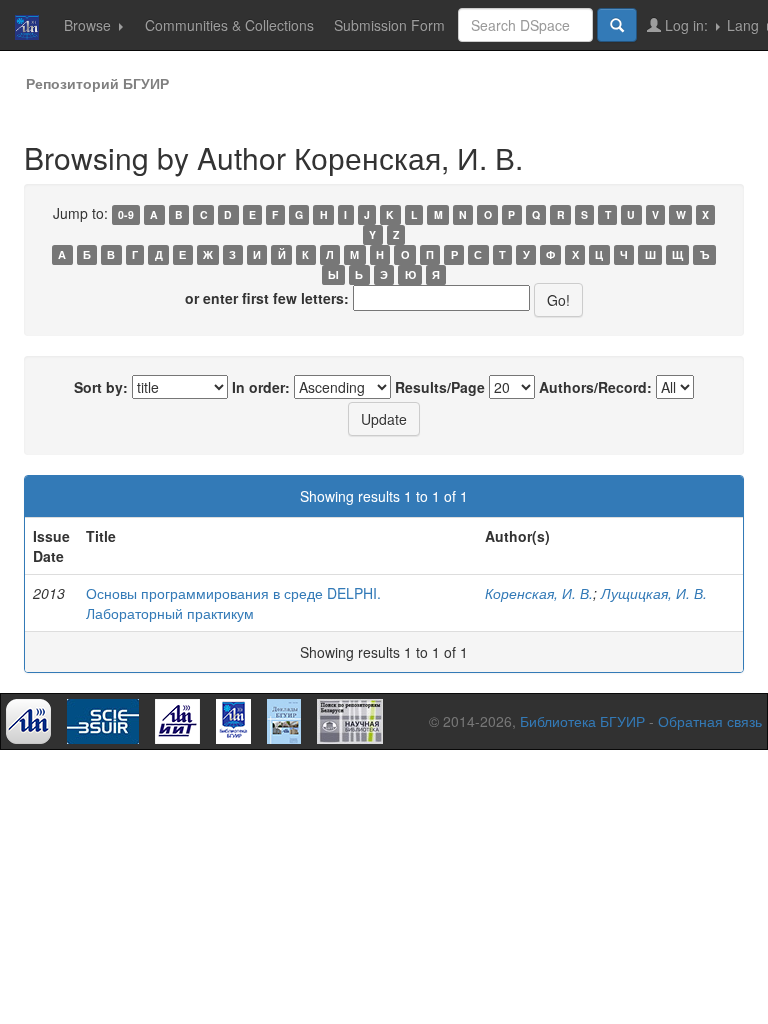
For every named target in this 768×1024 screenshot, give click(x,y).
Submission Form (389, 25)
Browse (89, 25)
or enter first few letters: (267, 298)
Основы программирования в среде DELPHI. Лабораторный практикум (233, 603)
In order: (261, 387)
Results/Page (440, 387)
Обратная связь (710, 721)
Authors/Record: (595, 387)
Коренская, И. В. (539, 593)
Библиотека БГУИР (582, 721)
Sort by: (101, 387)
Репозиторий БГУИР (97, 83)
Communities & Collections (229, 25)
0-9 (126, 214)
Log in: (686, 25)
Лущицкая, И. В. (654, 593)
